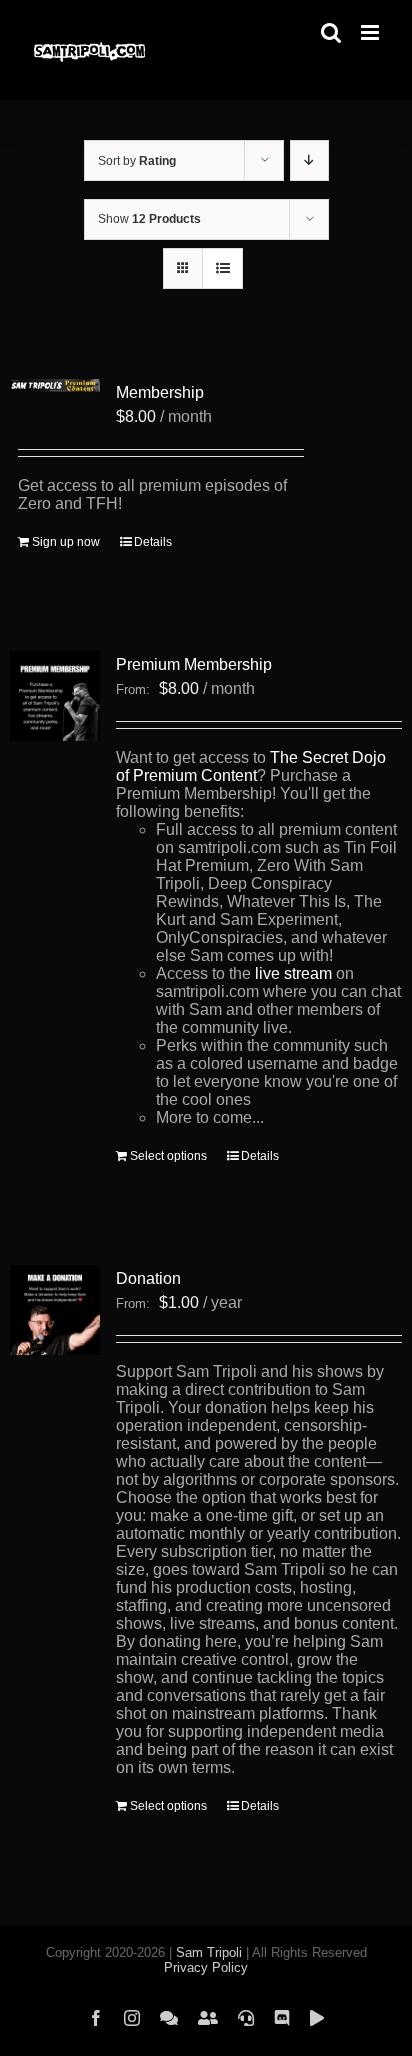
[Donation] (55, 1310)
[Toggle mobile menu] (371, 32)
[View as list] (222, 268)
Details (153, 542)
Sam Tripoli (209, 1952)
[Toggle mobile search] (331, 32)
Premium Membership (194, 664)
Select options (168, 1156)
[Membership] (55, 388)
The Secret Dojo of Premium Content (251, 766)
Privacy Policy (206, 1967)
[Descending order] (309, 160)
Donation (148, 1278)
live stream (293, 973)
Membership (160, 392)
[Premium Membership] (55, 696)
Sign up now (66, 542)
